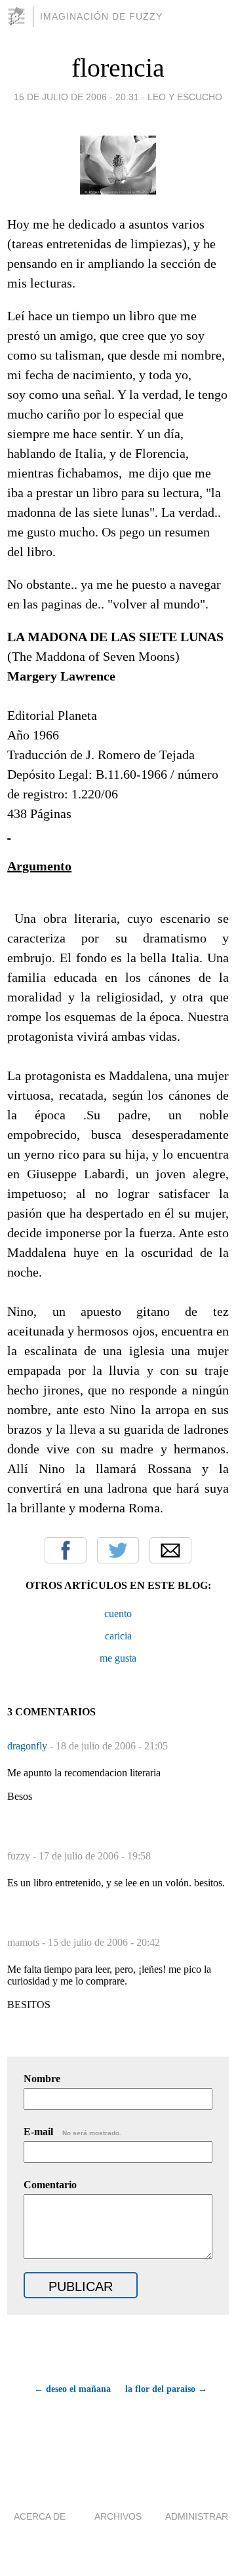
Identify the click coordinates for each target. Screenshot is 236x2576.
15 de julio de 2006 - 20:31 (76, 97)
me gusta (118, 1658)
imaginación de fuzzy (101, 16)
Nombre (42, 2079)
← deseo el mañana (72, 2389)
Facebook (66, 1550)
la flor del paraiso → (166, 2389)
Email (170, 1550)
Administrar (197, 2516)
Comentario (50, 2185)
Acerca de (40, 2516)
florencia (118, 68)
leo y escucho (185, 97)
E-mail (72, 2132)
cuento (118, 1614)
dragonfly (29, 1746)
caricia (118, 1636)
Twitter (118, 1550)
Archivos (118, 2516)
